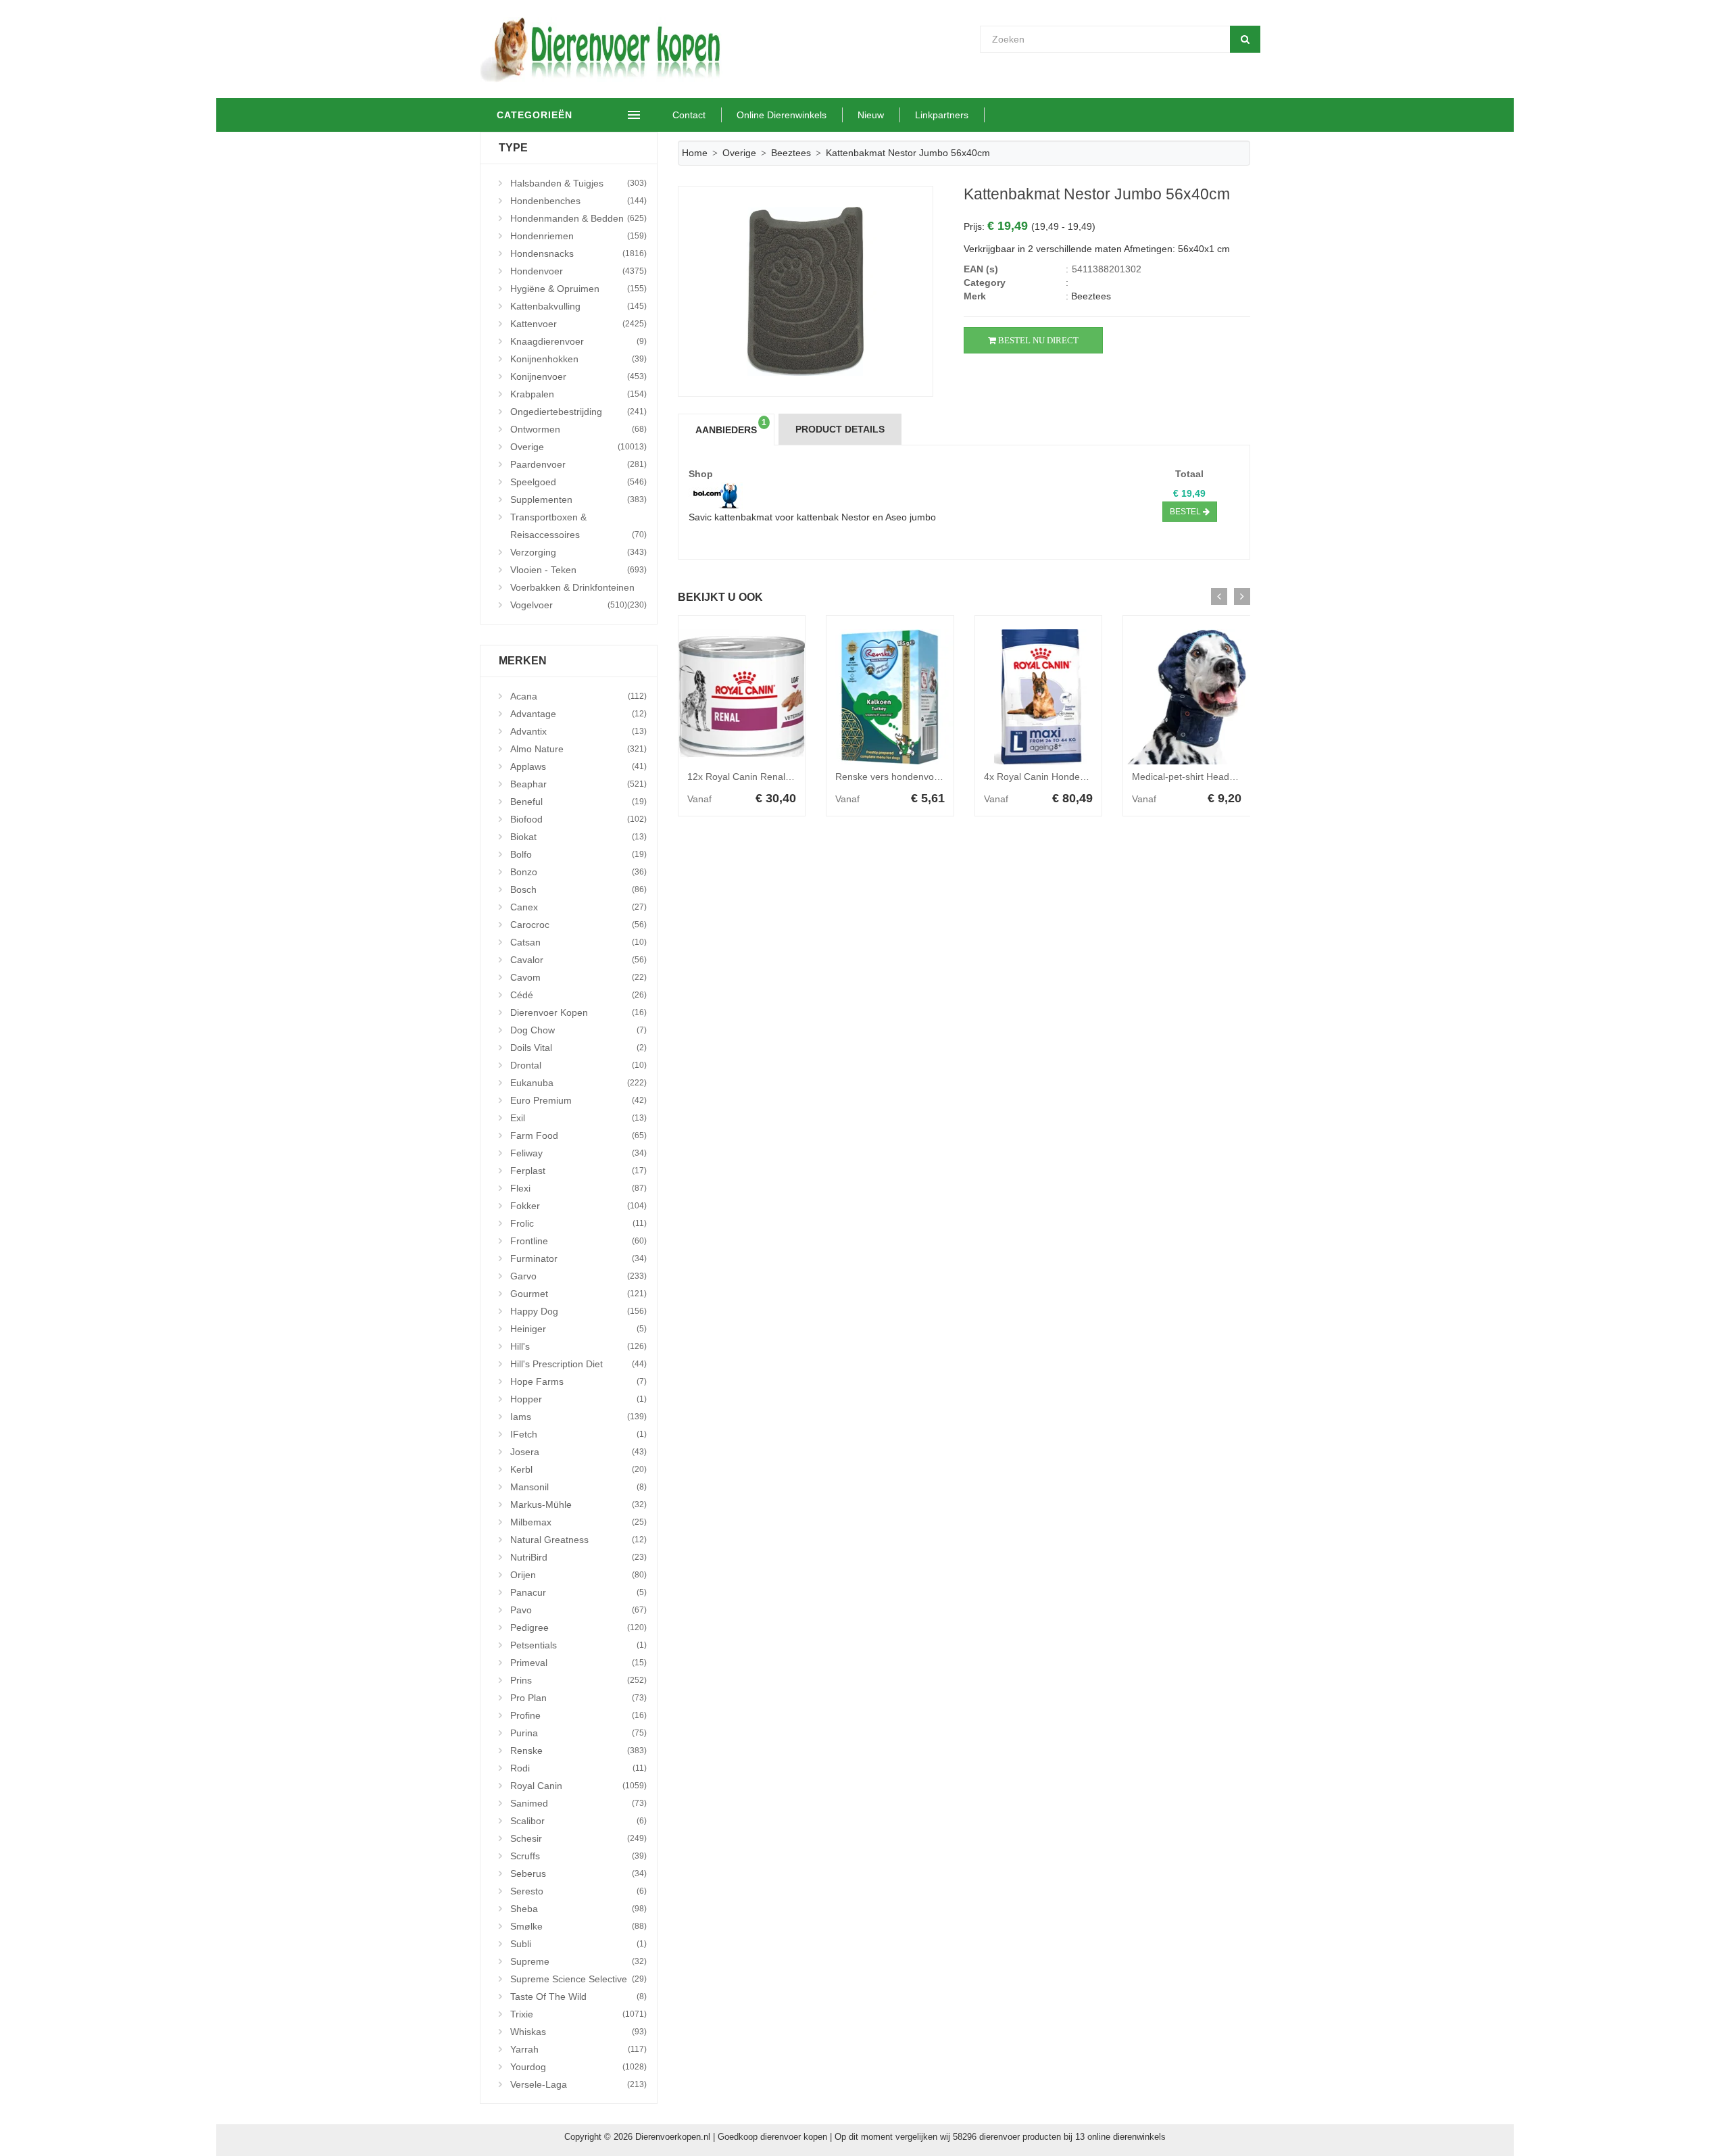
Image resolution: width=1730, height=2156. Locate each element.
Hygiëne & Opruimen (578, 289)
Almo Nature (578, 749)
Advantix (578, 731)
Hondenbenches (578, 201)
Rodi (578, 1768)
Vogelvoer (569, 605)
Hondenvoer (578, 271)
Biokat (578, 837)
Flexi (578, 1188)
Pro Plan (578, 1698)
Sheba (578, 1909)
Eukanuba (578, 1083)
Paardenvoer (578, 464)
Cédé (578, 995)
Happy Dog (578, 1311)
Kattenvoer (578, 324)
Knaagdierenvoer (578, 341)
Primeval (578, 1663)
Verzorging (578, 552)
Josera (578, 1452)
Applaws (578, 766)
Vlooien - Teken (578, 570)
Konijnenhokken (578, 359)
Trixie (578, 2014)
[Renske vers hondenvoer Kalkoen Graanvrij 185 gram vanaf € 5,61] (890, 697)
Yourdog (578, 2067)
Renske (578, 1750)
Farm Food (578, 1135)
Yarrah (578, 2049)
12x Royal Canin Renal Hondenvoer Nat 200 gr (788, 777)
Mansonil (578, 1487)
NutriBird (578, 1557)
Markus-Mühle (578, 1504)
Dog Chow (578, 1030)
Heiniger (578, 1329)
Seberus (578, 1873)
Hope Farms (578, 1381)
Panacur (578, 1592)
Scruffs (578, 1856)
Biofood (578, 819)
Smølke (578, 1926)
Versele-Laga (578, 2084)
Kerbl (578, 1469)
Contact (689, 115)
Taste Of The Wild (578, 1996)
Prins (578, 1680)
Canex (578, 907)
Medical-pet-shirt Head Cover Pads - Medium (1229, 777)
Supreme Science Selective (578, 1979)
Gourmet (578, 1294)
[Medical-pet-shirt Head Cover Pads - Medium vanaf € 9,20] (1187, 697)
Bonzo (578, 872)
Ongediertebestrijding (578, 412)
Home (695, 153)
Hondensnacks (578, 253)
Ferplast (578, 1171)
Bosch (578, 889)
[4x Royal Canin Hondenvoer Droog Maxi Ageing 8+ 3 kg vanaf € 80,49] (1039, 697)
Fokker (578, 1206)
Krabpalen (578, 394)
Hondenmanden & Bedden (578, 218)
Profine (578, 1715)
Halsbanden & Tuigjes (578, 183)
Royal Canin (578, 1786)
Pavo (578, 1610)
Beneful (578, 802)
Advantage (578, 714)
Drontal (578, 1065)
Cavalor (578, 960)
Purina (578, 1733)
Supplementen (578, 499)
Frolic (578, 1223)
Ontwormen (578, 429)
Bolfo (578, 854)
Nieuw (871, 115)
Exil (578, 1118)
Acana (578, 696)
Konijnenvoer (578, 376)
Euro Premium (578, 1100)
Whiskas (578, 2032)
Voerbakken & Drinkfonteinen (578, 589)
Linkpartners (942, 115)
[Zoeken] (1245, 39)
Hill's (578, 1346)
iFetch (578, 1434)
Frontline (578, 1241)
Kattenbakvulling (578, 306)
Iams (578, 1417)
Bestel (1186, 512)
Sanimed (578, 1803)
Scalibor (578, 1821)
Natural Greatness (578, 1540)
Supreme (578, 1961)
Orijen (578, 1575)
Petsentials (578, 1645)
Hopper (578, 1399)
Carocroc (578, 925)
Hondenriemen (578, 236)
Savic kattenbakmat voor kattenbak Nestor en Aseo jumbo (812, 517)
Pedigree (578, 1627)
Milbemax (578, 1522)
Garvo (578, 1276)
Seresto (578, 1891)
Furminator (578, 1258)
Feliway (578, 1153)
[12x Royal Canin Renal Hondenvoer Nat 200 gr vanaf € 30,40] (742, 697)
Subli (578, 1944)
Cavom (578, 977)
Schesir (578, 1838)
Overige (578, 447)
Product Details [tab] (840, 429)
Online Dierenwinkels (782, 115)
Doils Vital (578, 1048)
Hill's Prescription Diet (578, 1364)
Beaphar (578, 784)
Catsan (578, 942)
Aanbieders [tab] (731, 426)
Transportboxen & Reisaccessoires (578, 526)
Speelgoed (578, 482)
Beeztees (791, 153)
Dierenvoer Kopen (578, 1012)
